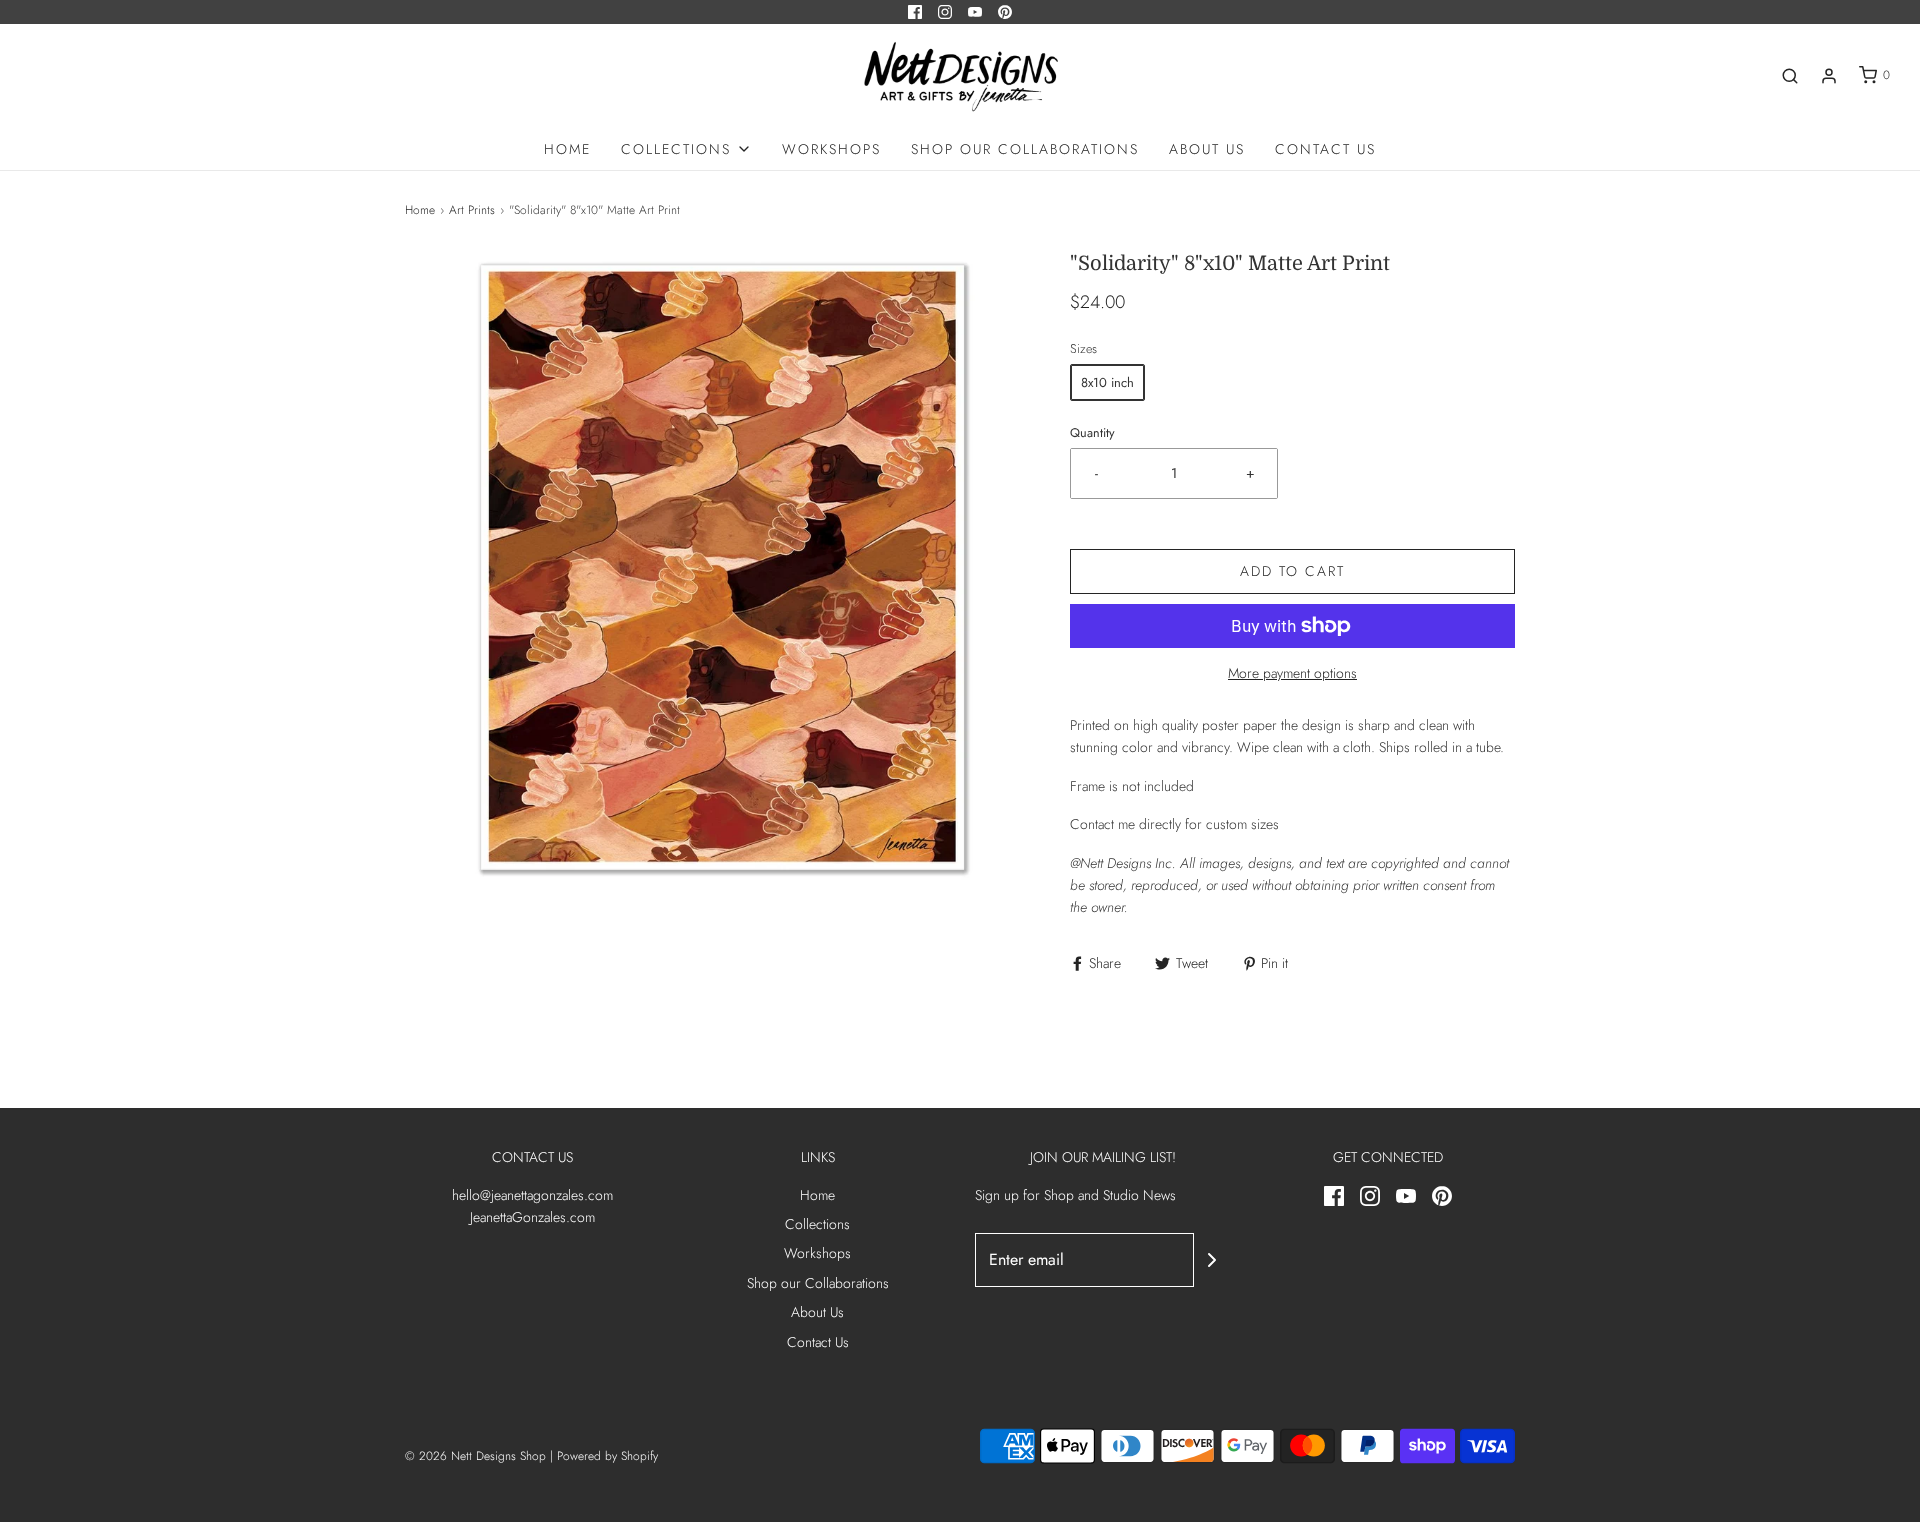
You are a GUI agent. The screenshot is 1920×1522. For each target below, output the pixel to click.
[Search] (1790, 76)
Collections (817, 1224)
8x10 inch (1107, 382)
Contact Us (1325, 149)
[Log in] (1829, 76)
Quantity (1092, 433)
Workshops (831, 149)
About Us (1207, 149)
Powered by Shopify (607, 1456)
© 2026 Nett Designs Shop (477, 1456)
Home (567, 149)
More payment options (1292, 673)
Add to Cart (1292, 571)
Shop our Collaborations (1025, 149)
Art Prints (472, 210)
